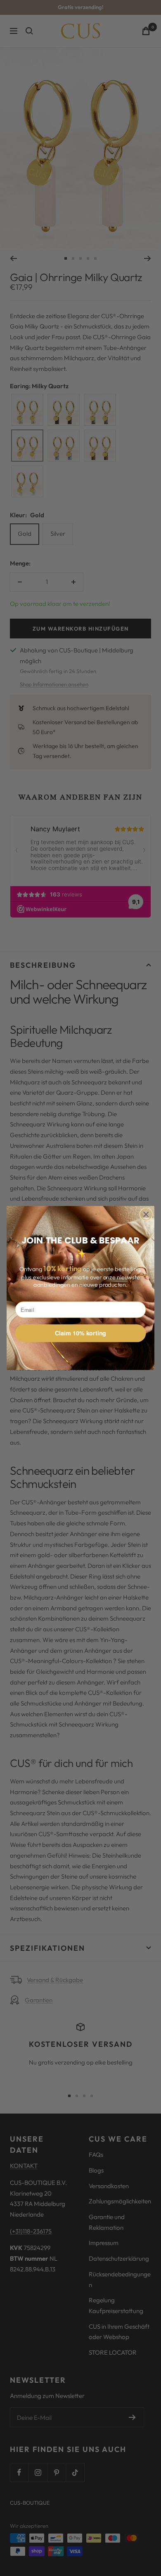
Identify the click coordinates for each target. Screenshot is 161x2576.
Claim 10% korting (80, 1333)
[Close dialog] (146, 1214)
